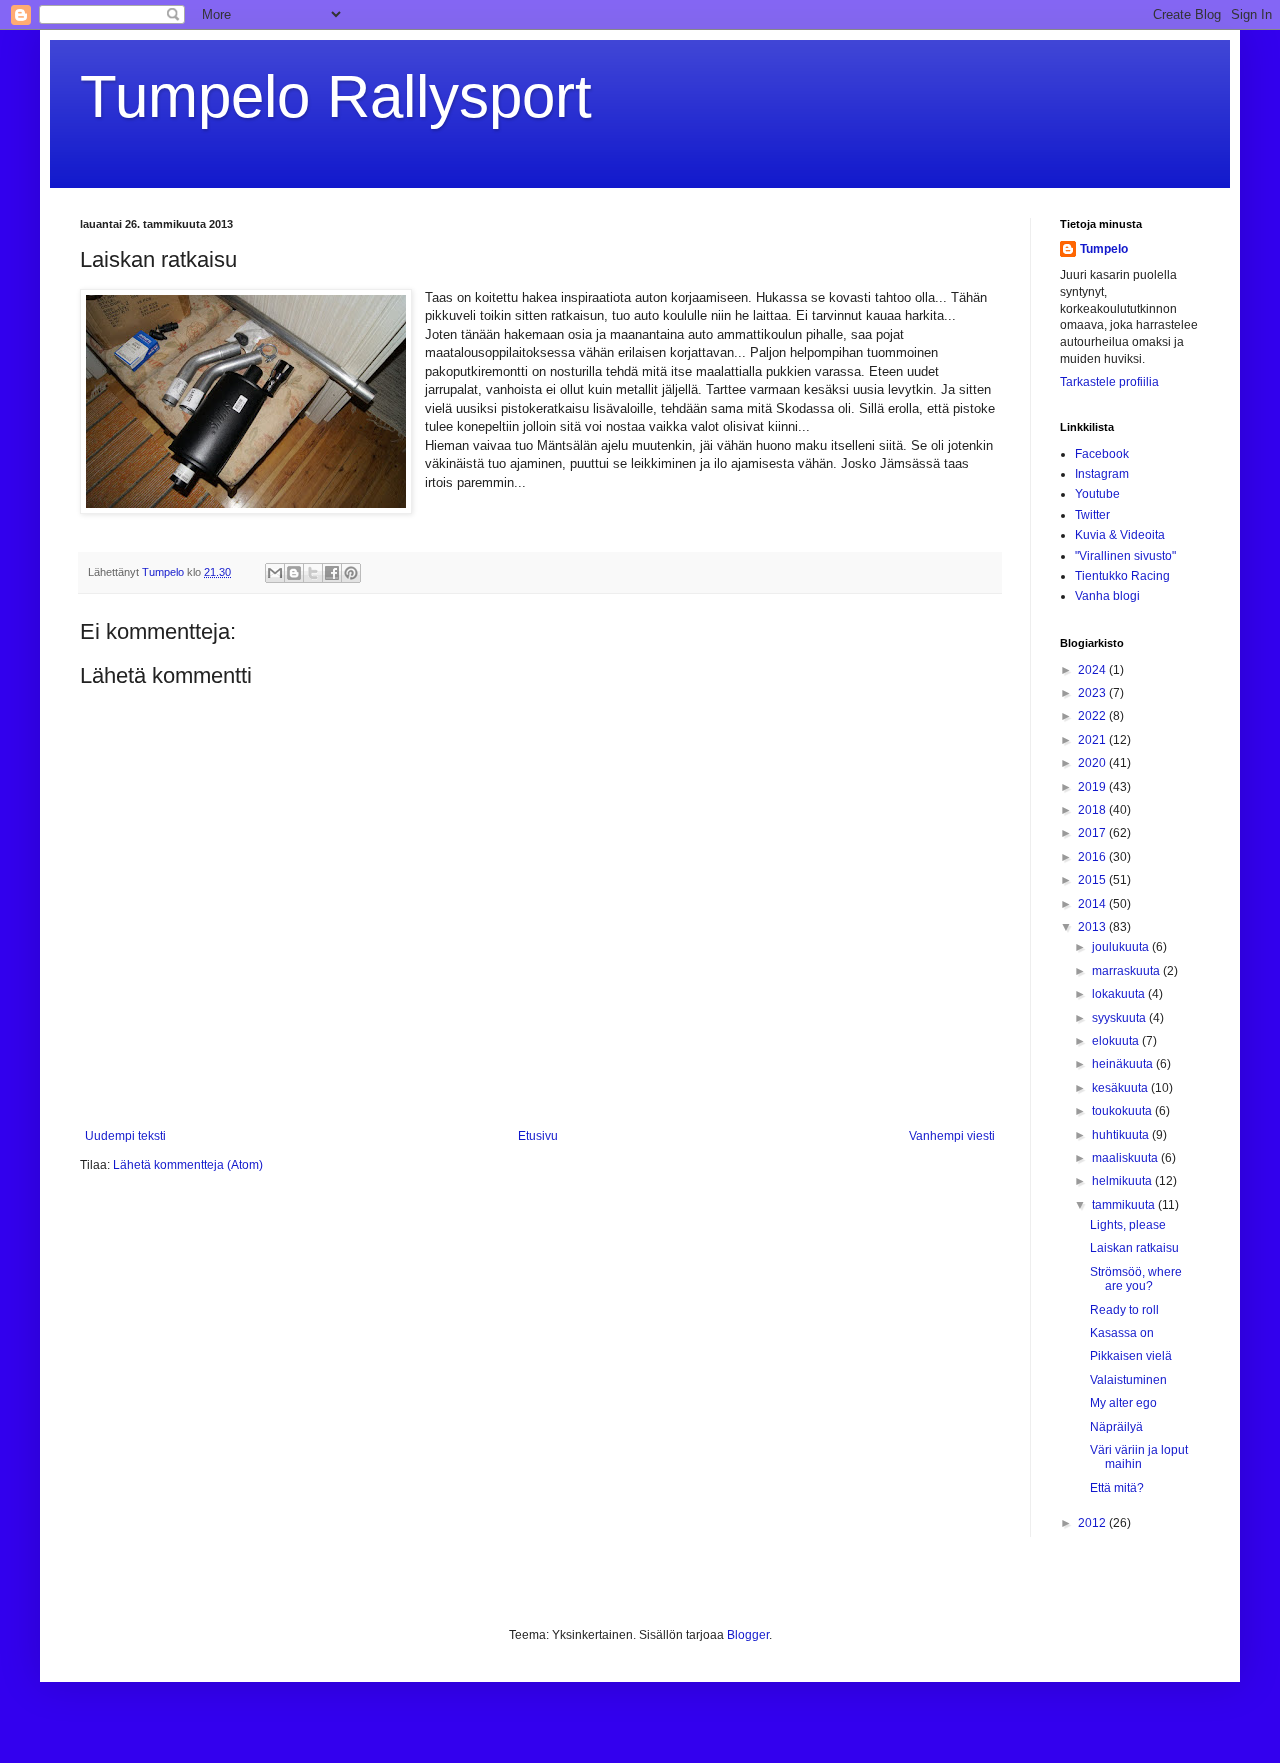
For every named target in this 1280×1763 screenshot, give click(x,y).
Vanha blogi (1107, 596)
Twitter (1092, 515)
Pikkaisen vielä (1131, 1356)
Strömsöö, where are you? (1136, 1279)
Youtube (1097, 494)
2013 (1093, 927)
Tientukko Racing (1122, 576)
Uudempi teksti (125, 1136)
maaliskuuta (1126, 1158)
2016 (1093, 857)
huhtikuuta (1122, 1135)
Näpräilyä (1116, 1427)
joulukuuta (1122, 947)
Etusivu (538, 1136)
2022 (1093, 716)
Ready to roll (1124, 1310)
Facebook (1102, 454)
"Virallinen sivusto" (1125, 556)
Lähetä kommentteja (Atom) (188, 1165)
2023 (1093, 693)
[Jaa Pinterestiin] (351, 573)
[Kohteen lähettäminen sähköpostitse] (275, 573)
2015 (1093, 880)
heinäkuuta (1124, 1064)
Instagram (1102, 474)
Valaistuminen (1128, 1380)
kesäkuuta (1121, 1088)
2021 (1093, 740)
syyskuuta (1120, 1018)
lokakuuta (1120, 994)
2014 (1093, 904)
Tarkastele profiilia (1109, 382)
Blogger (748, 1635)
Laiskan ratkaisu (1134, 1248)
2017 (1093, 833)
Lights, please (1128, 1225)
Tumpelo (164, 572)
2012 (1093, 1523)
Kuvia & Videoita (1120, 535)
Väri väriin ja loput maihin (1139, 1457)
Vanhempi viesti (952, 1136)
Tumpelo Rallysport (336, 96)
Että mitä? (1117, 1488)
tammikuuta (1125, 1205)
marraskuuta (1127, 971)
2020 (1093, 763)
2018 (1093, 810)
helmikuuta (1123, 1181)
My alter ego (1123, 1403)
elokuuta (1117, 1041)
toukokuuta (1123, 1111)
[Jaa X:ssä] (313, 573)
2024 (1093, 670)
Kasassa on (1122, 1333)
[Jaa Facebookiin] (332, 573)
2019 (1093, 787)
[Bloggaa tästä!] (294, 573)
